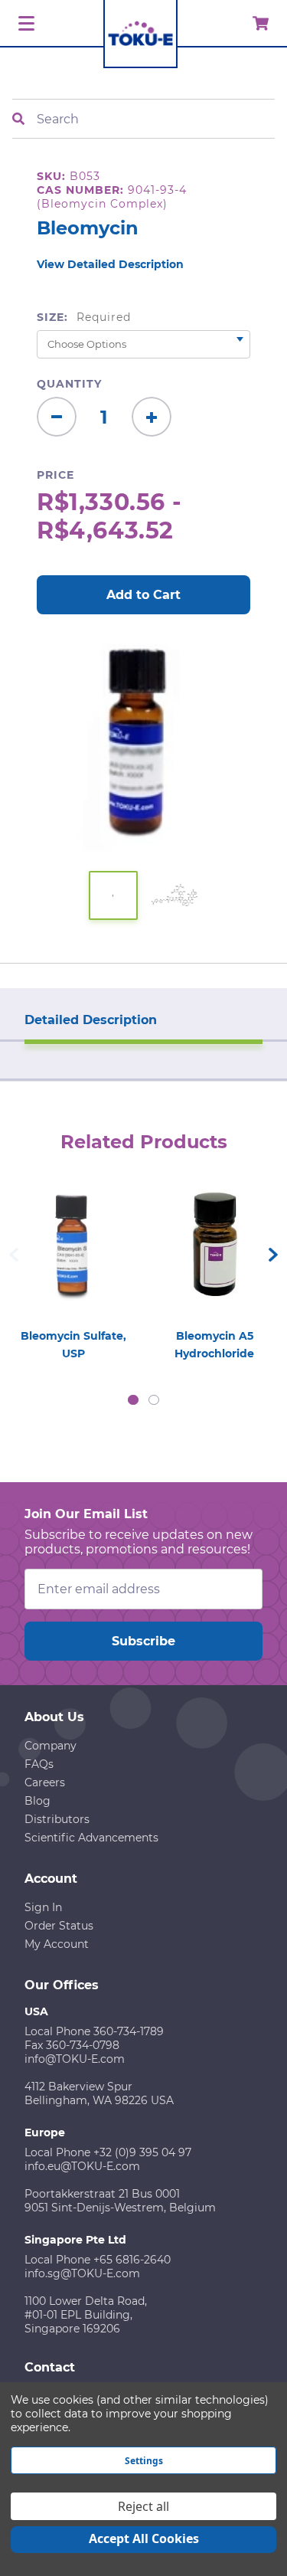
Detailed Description (91, 1020)
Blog (38, 1801)
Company (51, 1746)
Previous (14, 1255)
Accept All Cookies (144, 2538)
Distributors (57, 1819)
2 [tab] (154, 1400)
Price (55, 475)
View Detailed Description (110, 264)
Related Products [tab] (144, 1142)
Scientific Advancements (91, 1838)
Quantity (69, 384)
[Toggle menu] (24, 24)
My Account (57, 1944)
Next (273, 1255)
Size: (84, 317)
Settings (144, 2461)
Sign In (43, 1907)
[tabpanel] (73, 1268)
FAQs (39, 1764)
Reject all (143, 2506)
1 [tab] (133, 1400)
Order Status (59, 1926)
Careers (45, 1782)
